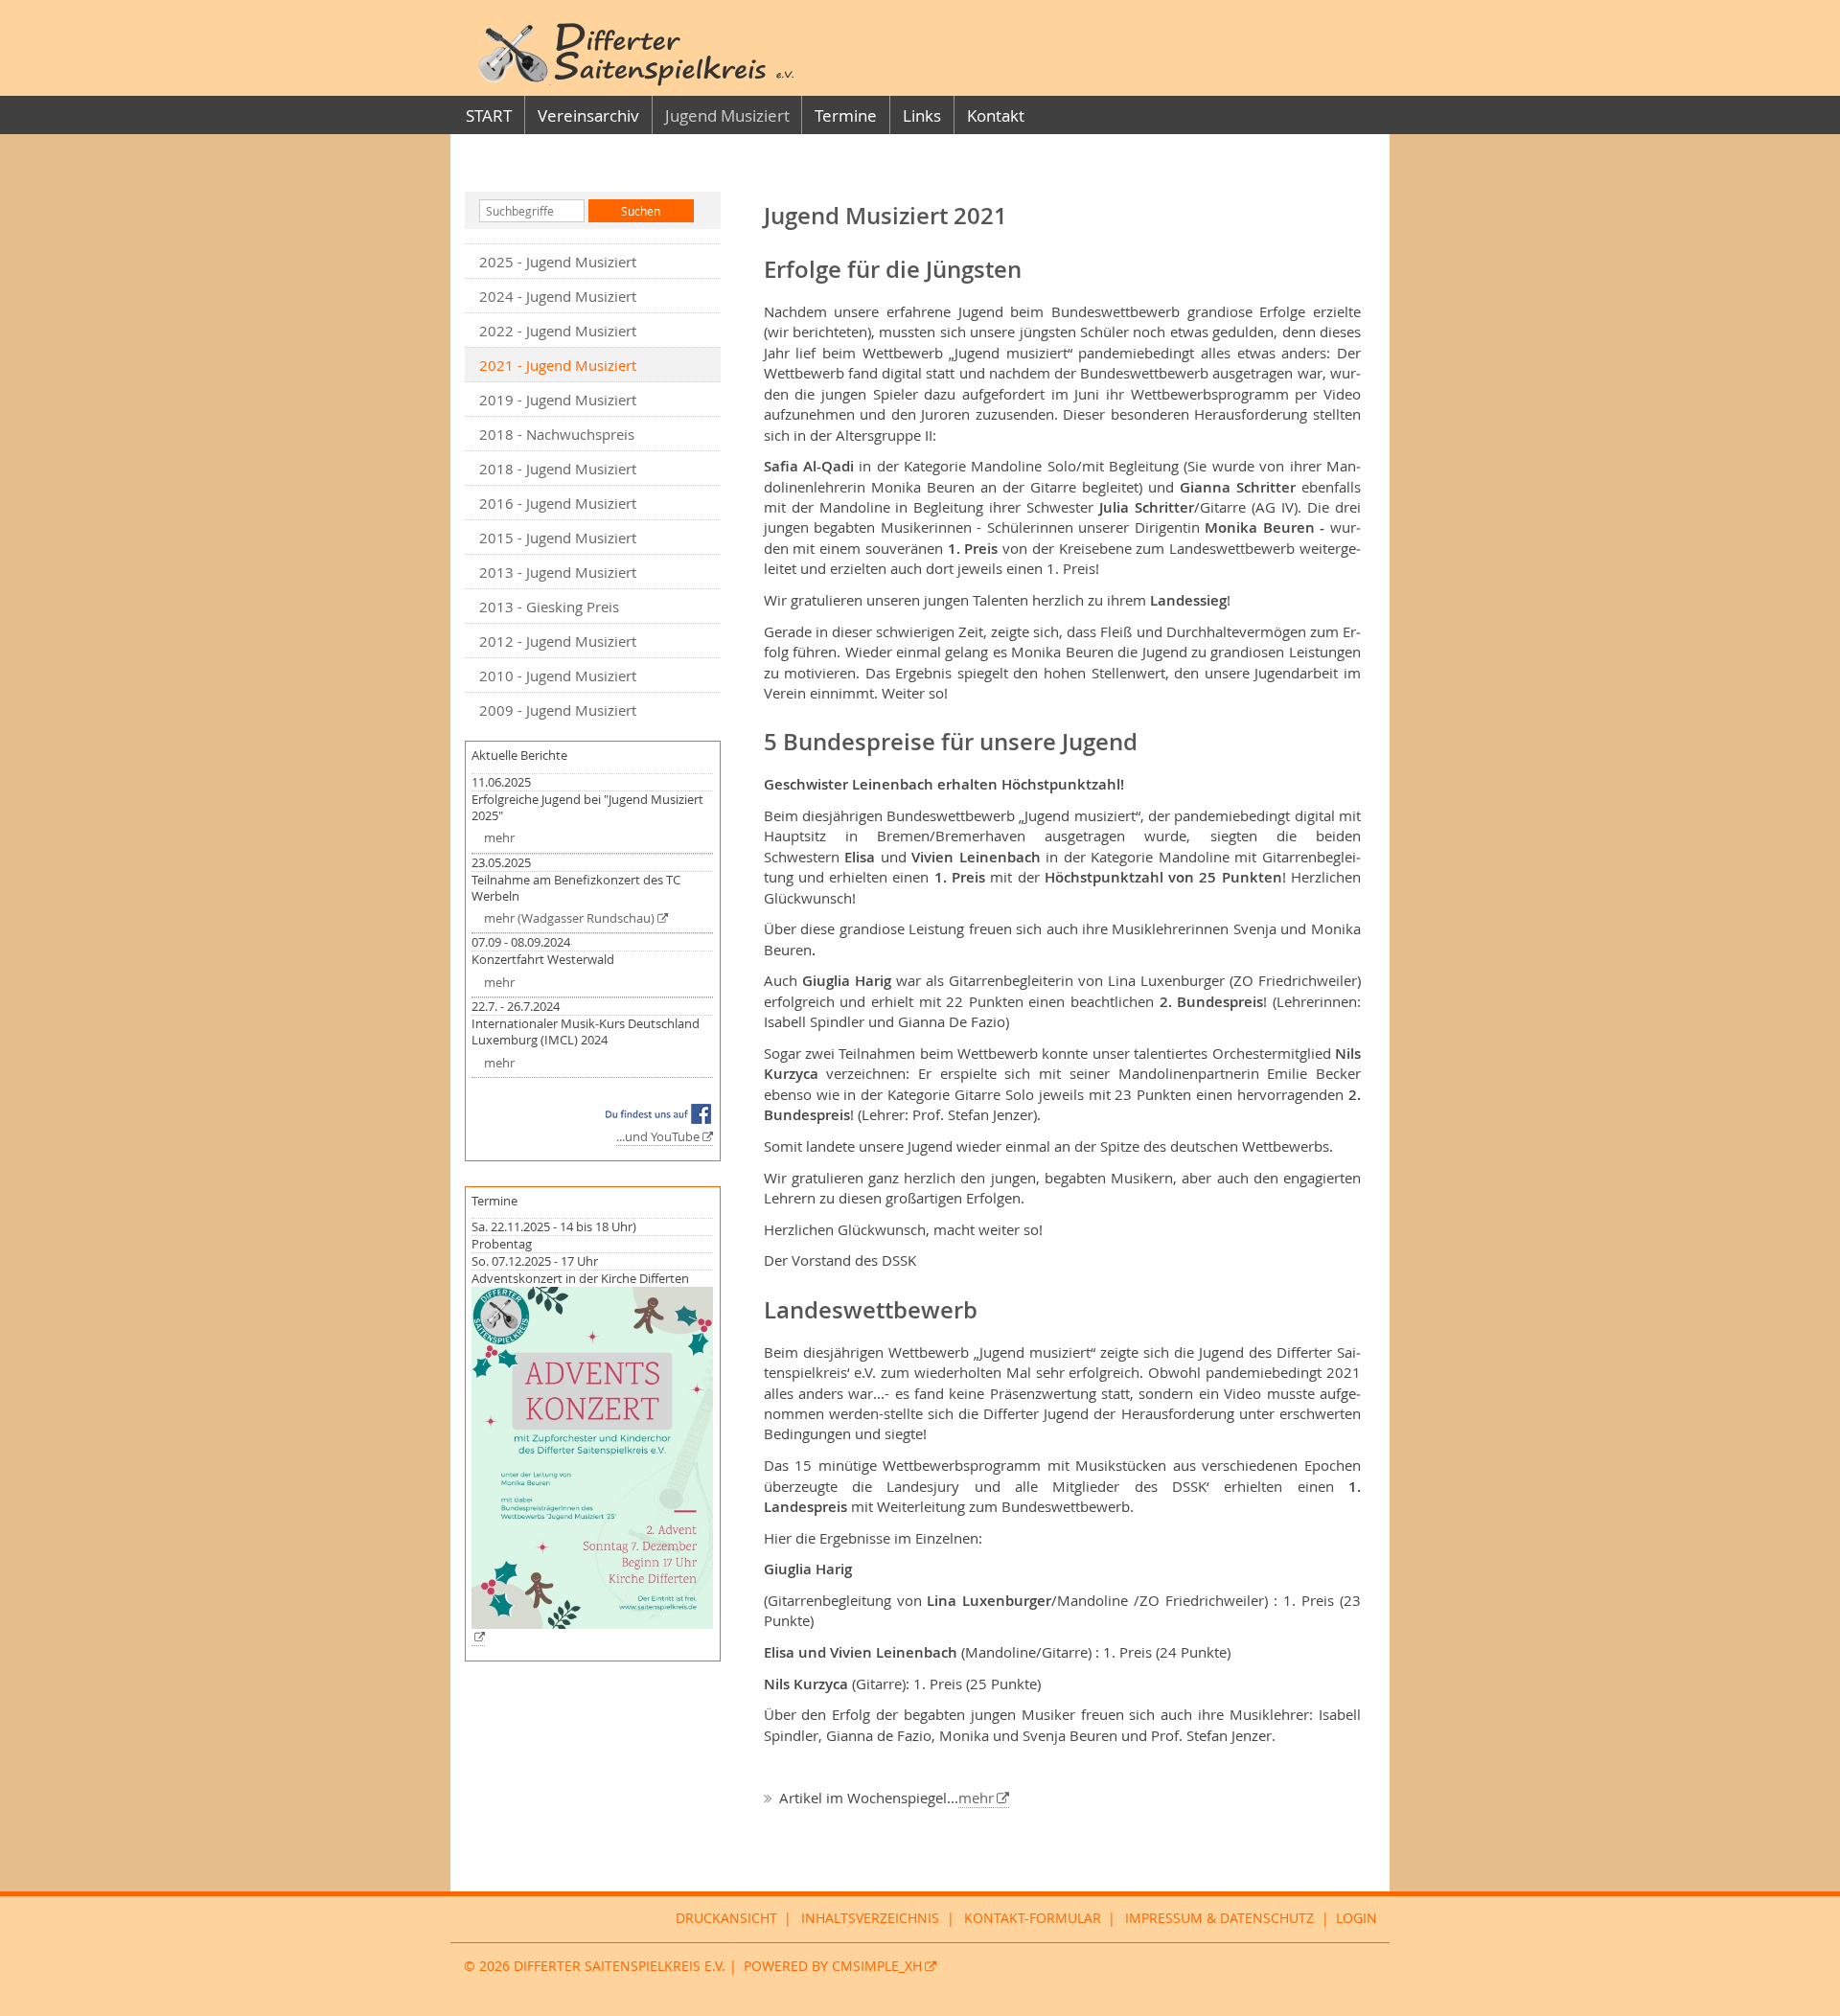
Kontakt (996, 115)
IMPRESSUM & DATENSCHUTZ (1219, 1918)
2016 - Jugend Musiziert (558, 503)
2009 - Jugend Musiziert (558, 710)
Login (1357, 1918)
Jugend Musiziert (727, 115)
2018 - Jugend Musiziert (558, 469)
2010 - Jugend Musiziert (558, 676)
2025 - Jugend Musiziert (558, 262)
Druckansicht (726, 1918)
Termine (846, 115)
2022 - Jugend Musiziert (558, 331)
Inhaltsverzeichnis (870, 1918)
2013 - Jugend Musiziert (558, 572)
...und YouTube (658, 1137)
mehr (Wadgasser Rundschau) (569, 918)
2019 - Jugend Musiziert (558, 400)
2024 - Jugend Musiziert (558, 296)
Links (922, 115)
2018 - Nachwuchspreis (557, 434)
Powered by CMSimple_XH (833, 1966)
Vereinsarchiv (588, 115)
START (489, 115)
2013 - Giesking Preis (549, 607)
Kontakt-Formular (1033, 1918)
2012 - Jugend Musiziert (558, 641)
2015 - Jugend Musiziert (558, 538)
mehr (499, 838)
